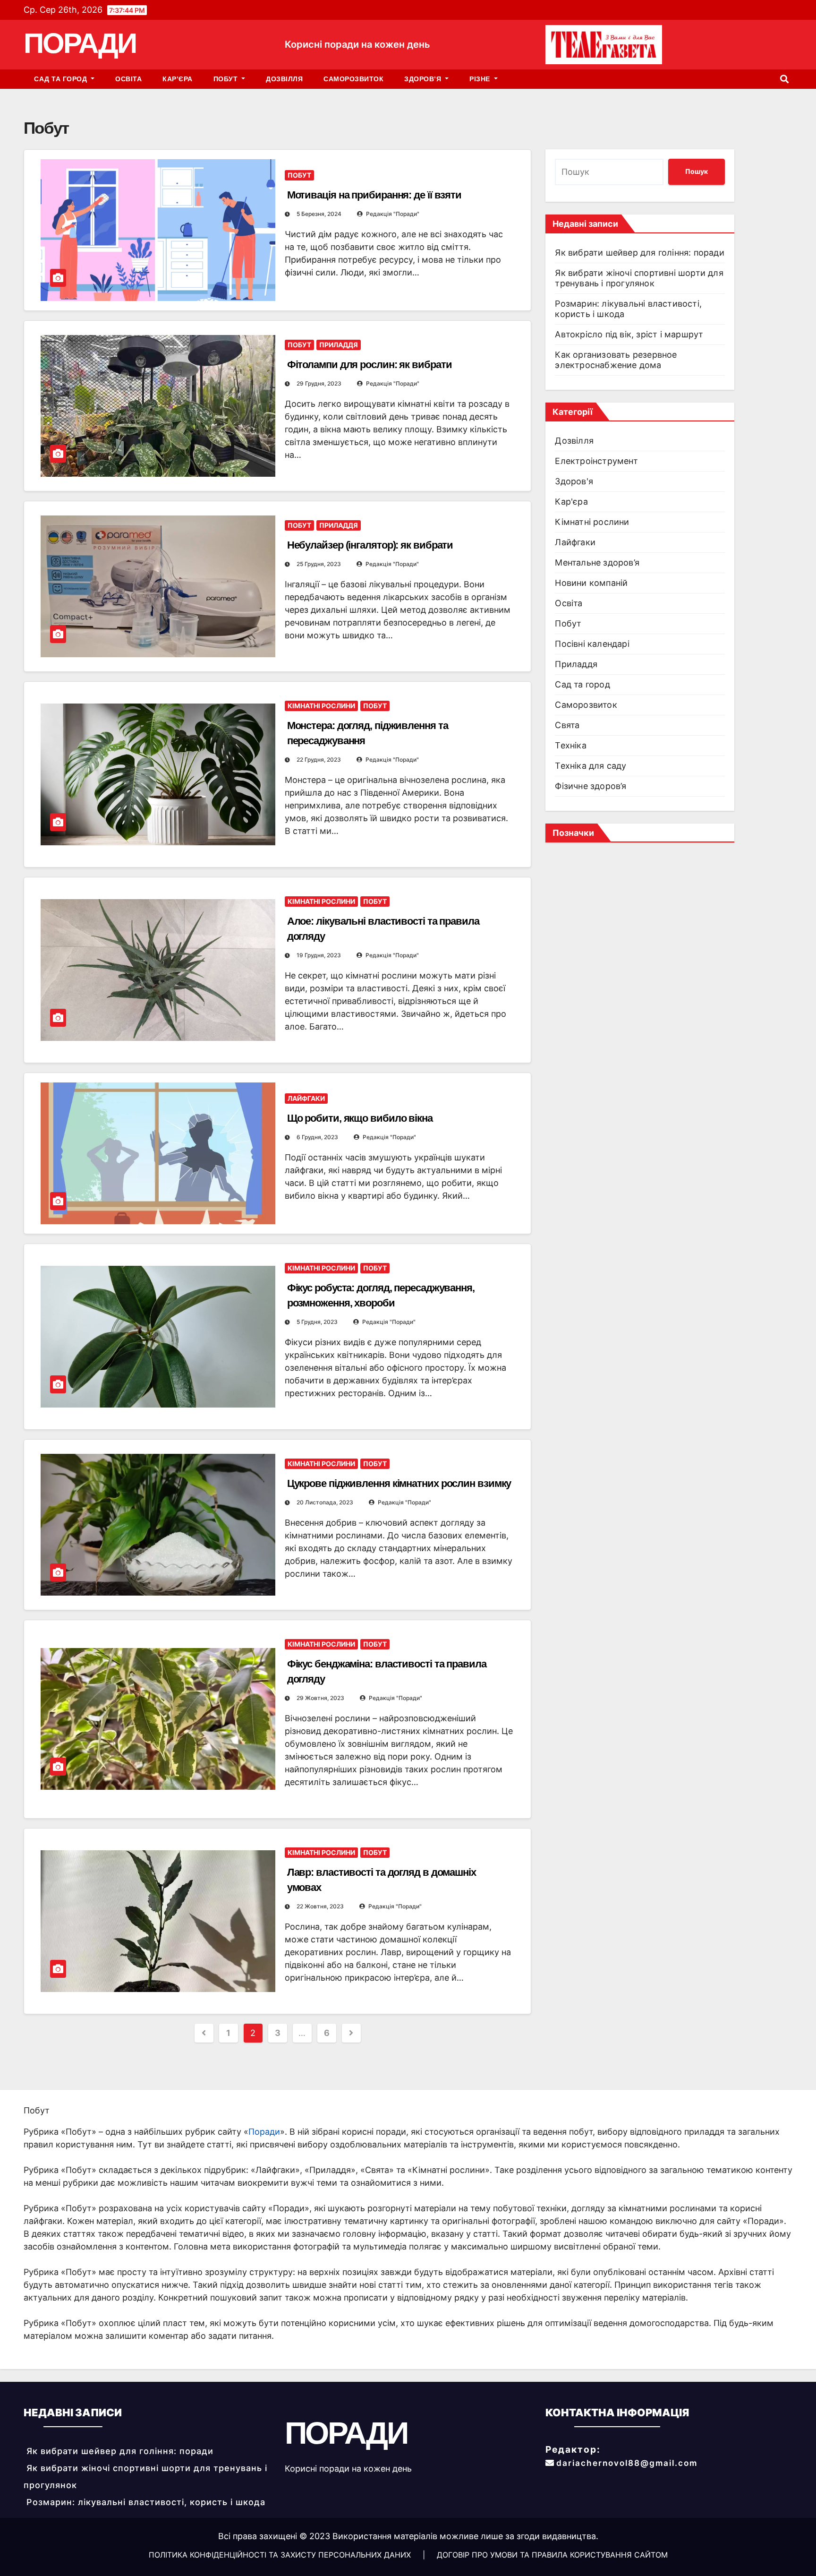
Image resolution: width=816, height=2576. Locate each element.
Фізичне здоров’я (591, 786)
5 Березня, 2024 (319, 214)
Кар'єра (571, 502)
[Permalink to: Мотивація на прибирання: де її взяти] (158, 230)
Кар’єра (178, 79)
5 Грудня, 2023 (317, 1322)
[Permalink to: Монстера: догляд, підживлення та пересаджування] (158, 774)
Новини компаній (591, 583)
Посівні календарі (592, 644)
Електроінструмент (596, 461)
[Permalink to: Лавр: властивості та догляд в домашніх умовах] (158, 1921)
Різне (481, 79)
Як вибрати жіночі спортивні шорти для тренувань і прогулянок (639, 278)
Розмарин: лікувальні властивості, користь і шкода (146, 2502)
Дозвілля (284, 79)
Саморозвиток (353, 79)
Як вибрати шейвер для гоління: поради (639, 253)
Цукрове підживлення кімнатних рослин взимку (399, 1483)
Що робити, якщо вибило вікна (360, 1118)
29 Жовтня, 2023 (320, 1698)
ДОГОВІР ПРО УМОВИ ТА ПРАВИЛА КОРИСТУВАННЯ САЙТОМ (552, 2555)
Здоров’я (424, 79)
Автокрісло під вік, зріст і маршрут (629, 334)
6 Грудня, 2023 (317, 1137)
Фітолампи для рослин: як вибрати (370, 365)
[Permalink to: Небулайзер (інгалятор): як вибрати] (158, 586)
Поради (80, 43)
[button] (784, 79)
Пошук (697, 171)
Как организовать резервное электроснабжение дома (616, 360)
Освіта (128, 79)
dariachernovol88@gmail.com (627, 2463)
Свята (567, 725)
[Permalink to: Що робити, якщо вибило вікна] (158, 1153)
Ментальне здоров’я (597, 562)
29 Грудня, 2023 (319, 383)
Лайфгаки (306, 1098)
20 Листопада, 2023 (325, 1502)
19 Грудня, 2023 (319, 955)
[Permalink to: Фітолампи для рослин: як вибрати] (158, 406)
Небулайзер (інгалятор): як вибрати (370, 545)
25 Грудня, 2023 (319, 564)
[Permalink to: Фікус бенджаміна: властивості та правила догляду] (158, 1719)
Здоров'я (574, 481)
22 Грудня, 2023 (319, 760)
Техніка (570, 745)
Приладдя (339, 345)
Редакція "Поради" (392, 214)
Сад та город (62, 79)
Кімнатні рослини (321, 706)
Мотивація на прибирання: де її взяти (374, 195)
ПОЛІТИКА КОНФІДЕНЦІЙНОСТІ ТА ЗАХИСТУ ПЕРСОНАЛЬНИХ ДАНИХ (281, 2555)
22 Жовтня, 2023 (320, 1906)
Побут (227, 79)
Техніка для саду (591, 766)
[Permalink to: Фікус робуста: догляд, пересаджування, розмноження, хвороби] (158, 1337)
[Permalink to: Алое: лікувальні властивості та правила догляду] (158, 970)
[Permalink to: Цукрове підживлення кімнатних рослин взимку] (158, 1525)
